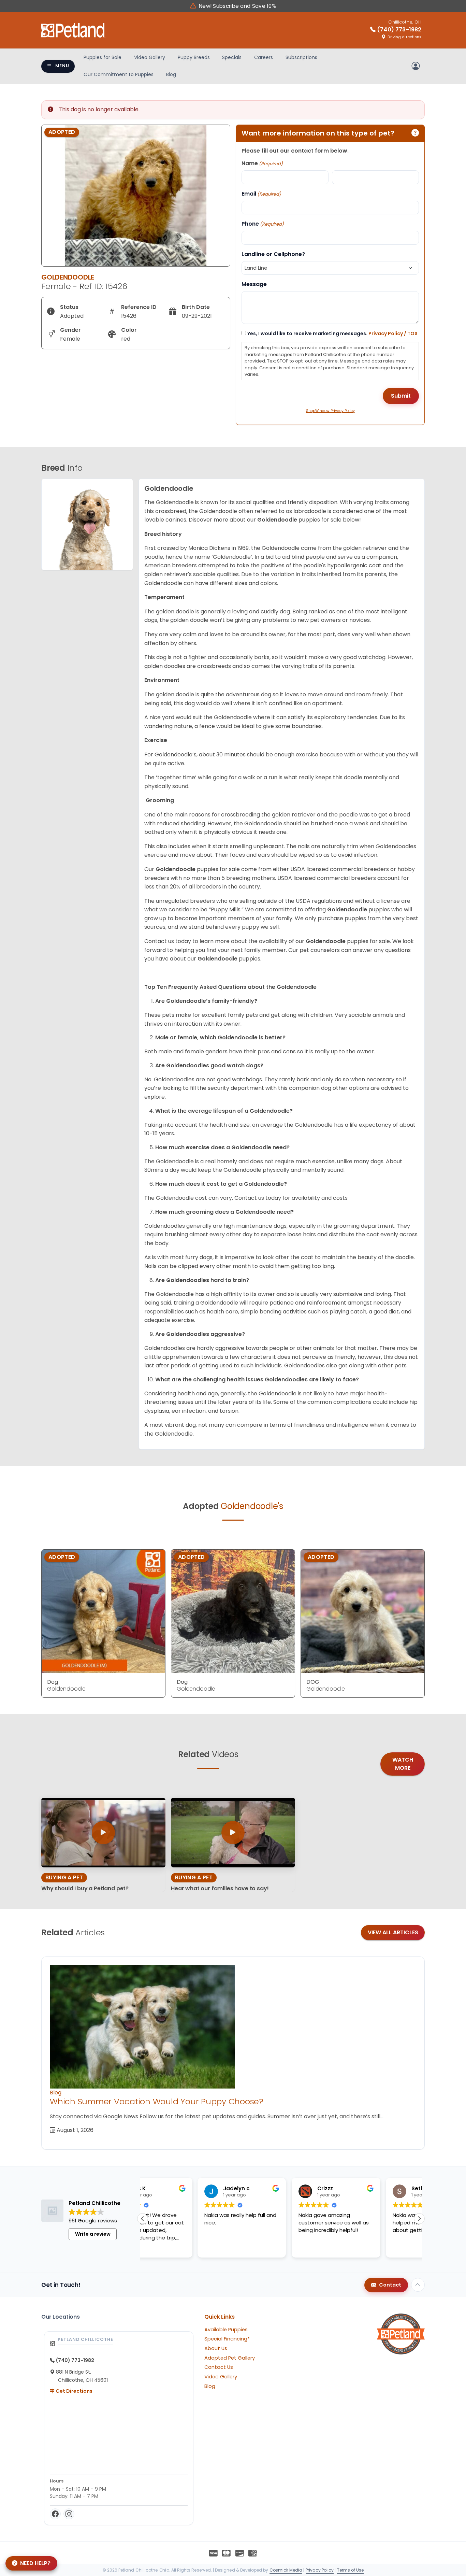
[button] (419, 2219)
